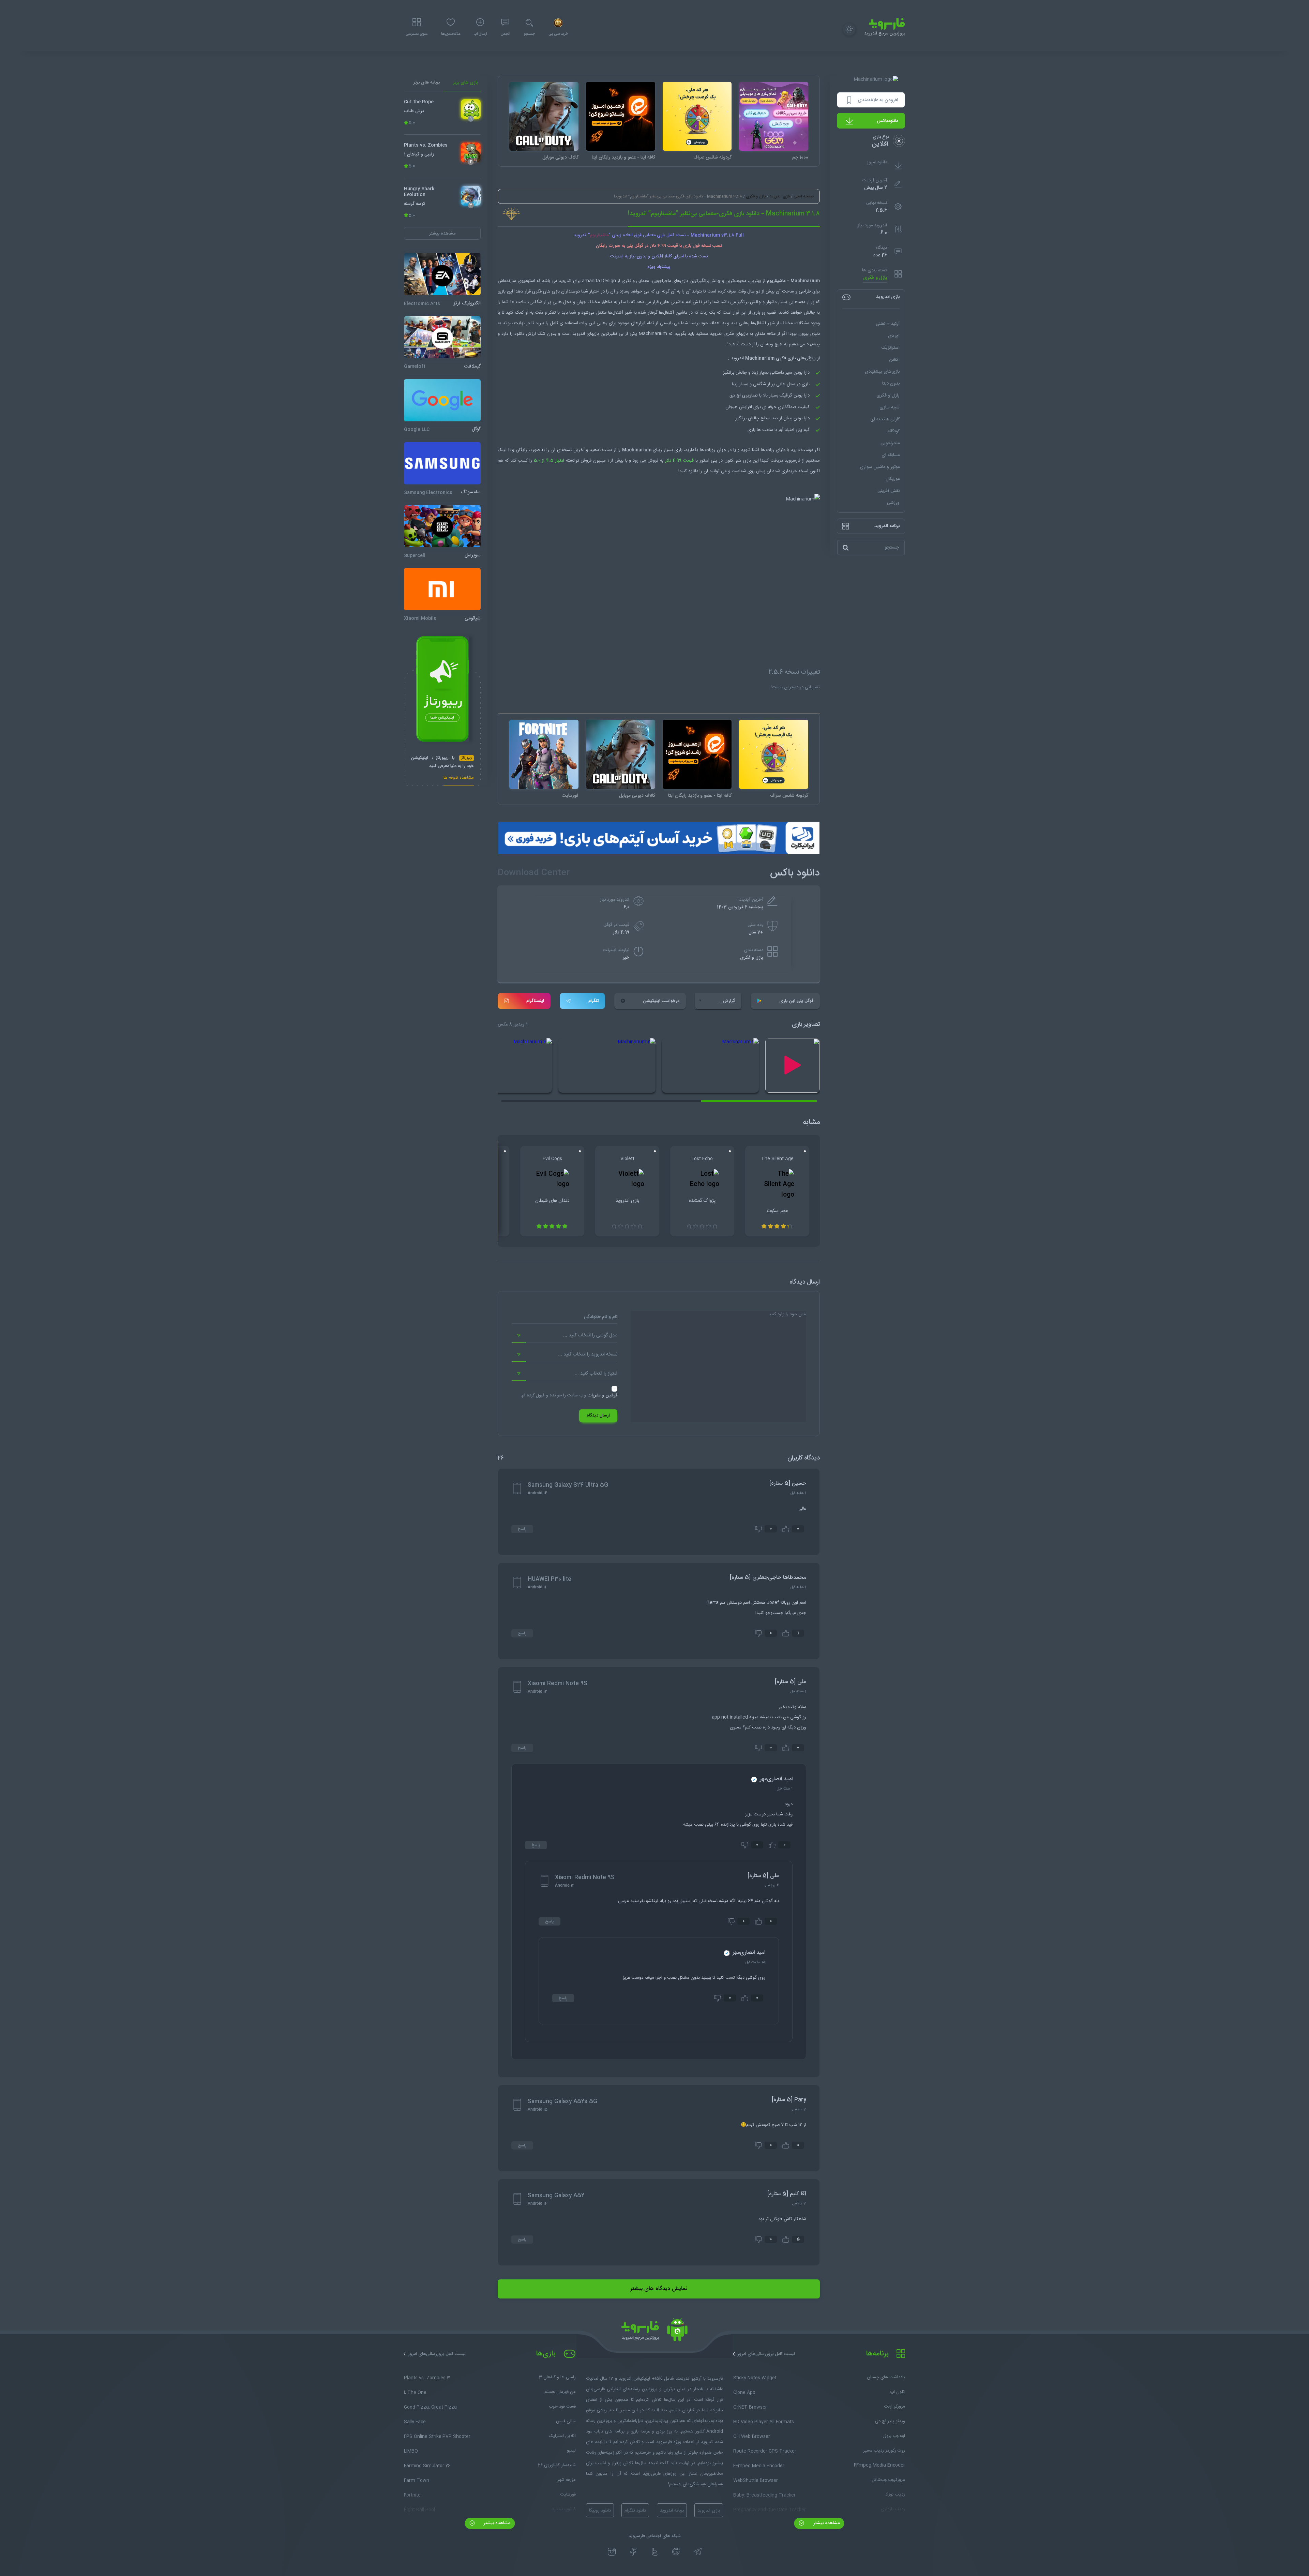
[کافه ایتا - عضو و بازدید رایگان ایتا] (621, 116)
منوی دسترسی (417, 34)
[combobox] (565, 1336)
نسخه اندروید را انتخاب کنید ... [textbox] (588, 1354)
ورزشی (893, 503)
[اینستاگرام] (612, 2552)
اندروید (565, 281)
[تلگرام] (698, 2552)
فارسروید (793, 461)
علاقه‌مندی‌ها (451, 34)
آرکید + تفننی (888, 324)
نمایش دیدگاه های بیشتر (659, 2289)
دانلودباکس (887, 121)
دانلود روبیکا (600, 2511)
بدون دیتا (891, 384)
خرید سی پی (558, 34)
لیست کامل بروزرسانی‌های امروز (766, 2354)
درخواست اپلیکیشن (661, 1001)
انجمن (505, 34)
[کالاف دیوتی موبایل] (544, 116)
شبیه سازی (890, 407)
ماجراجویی (890, 443)
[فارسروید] (654, 2332)
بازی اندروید (780, 196)
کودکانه (894, 431)
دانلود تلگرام (635, 2511)
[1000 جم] (774, 116)
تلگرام (593, 1001)
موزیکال (893, 479)
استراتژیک (890, 348)
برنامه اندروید (672, 2511)
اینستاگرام (535, 1001)
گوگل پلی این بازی (796, 1001)
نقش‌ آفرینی (889, 491)
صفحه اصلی (804, 196)
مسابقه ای (891, 455)
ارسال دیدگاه (598, 1416)
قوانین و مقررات (602, 1395)
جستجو (529, 34)
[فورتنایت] (544, 754)
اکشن (894, 360)
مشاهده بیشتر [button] (442, 233)
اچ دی (894, 336)
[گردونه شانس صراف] (697, 116)
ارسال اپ (480, 34)
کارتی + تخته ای (885, 419)
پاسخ (522, 1529)
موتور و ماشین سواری (880, 467)
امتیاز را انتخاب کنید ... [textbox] (596, 1374)
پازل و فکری (875, 278)
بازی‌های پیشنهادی (882, 372)
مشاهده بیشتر (826, 2523)
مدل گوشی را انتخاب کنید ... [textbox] (590, 1335)
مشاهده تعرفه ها (459, 778)
